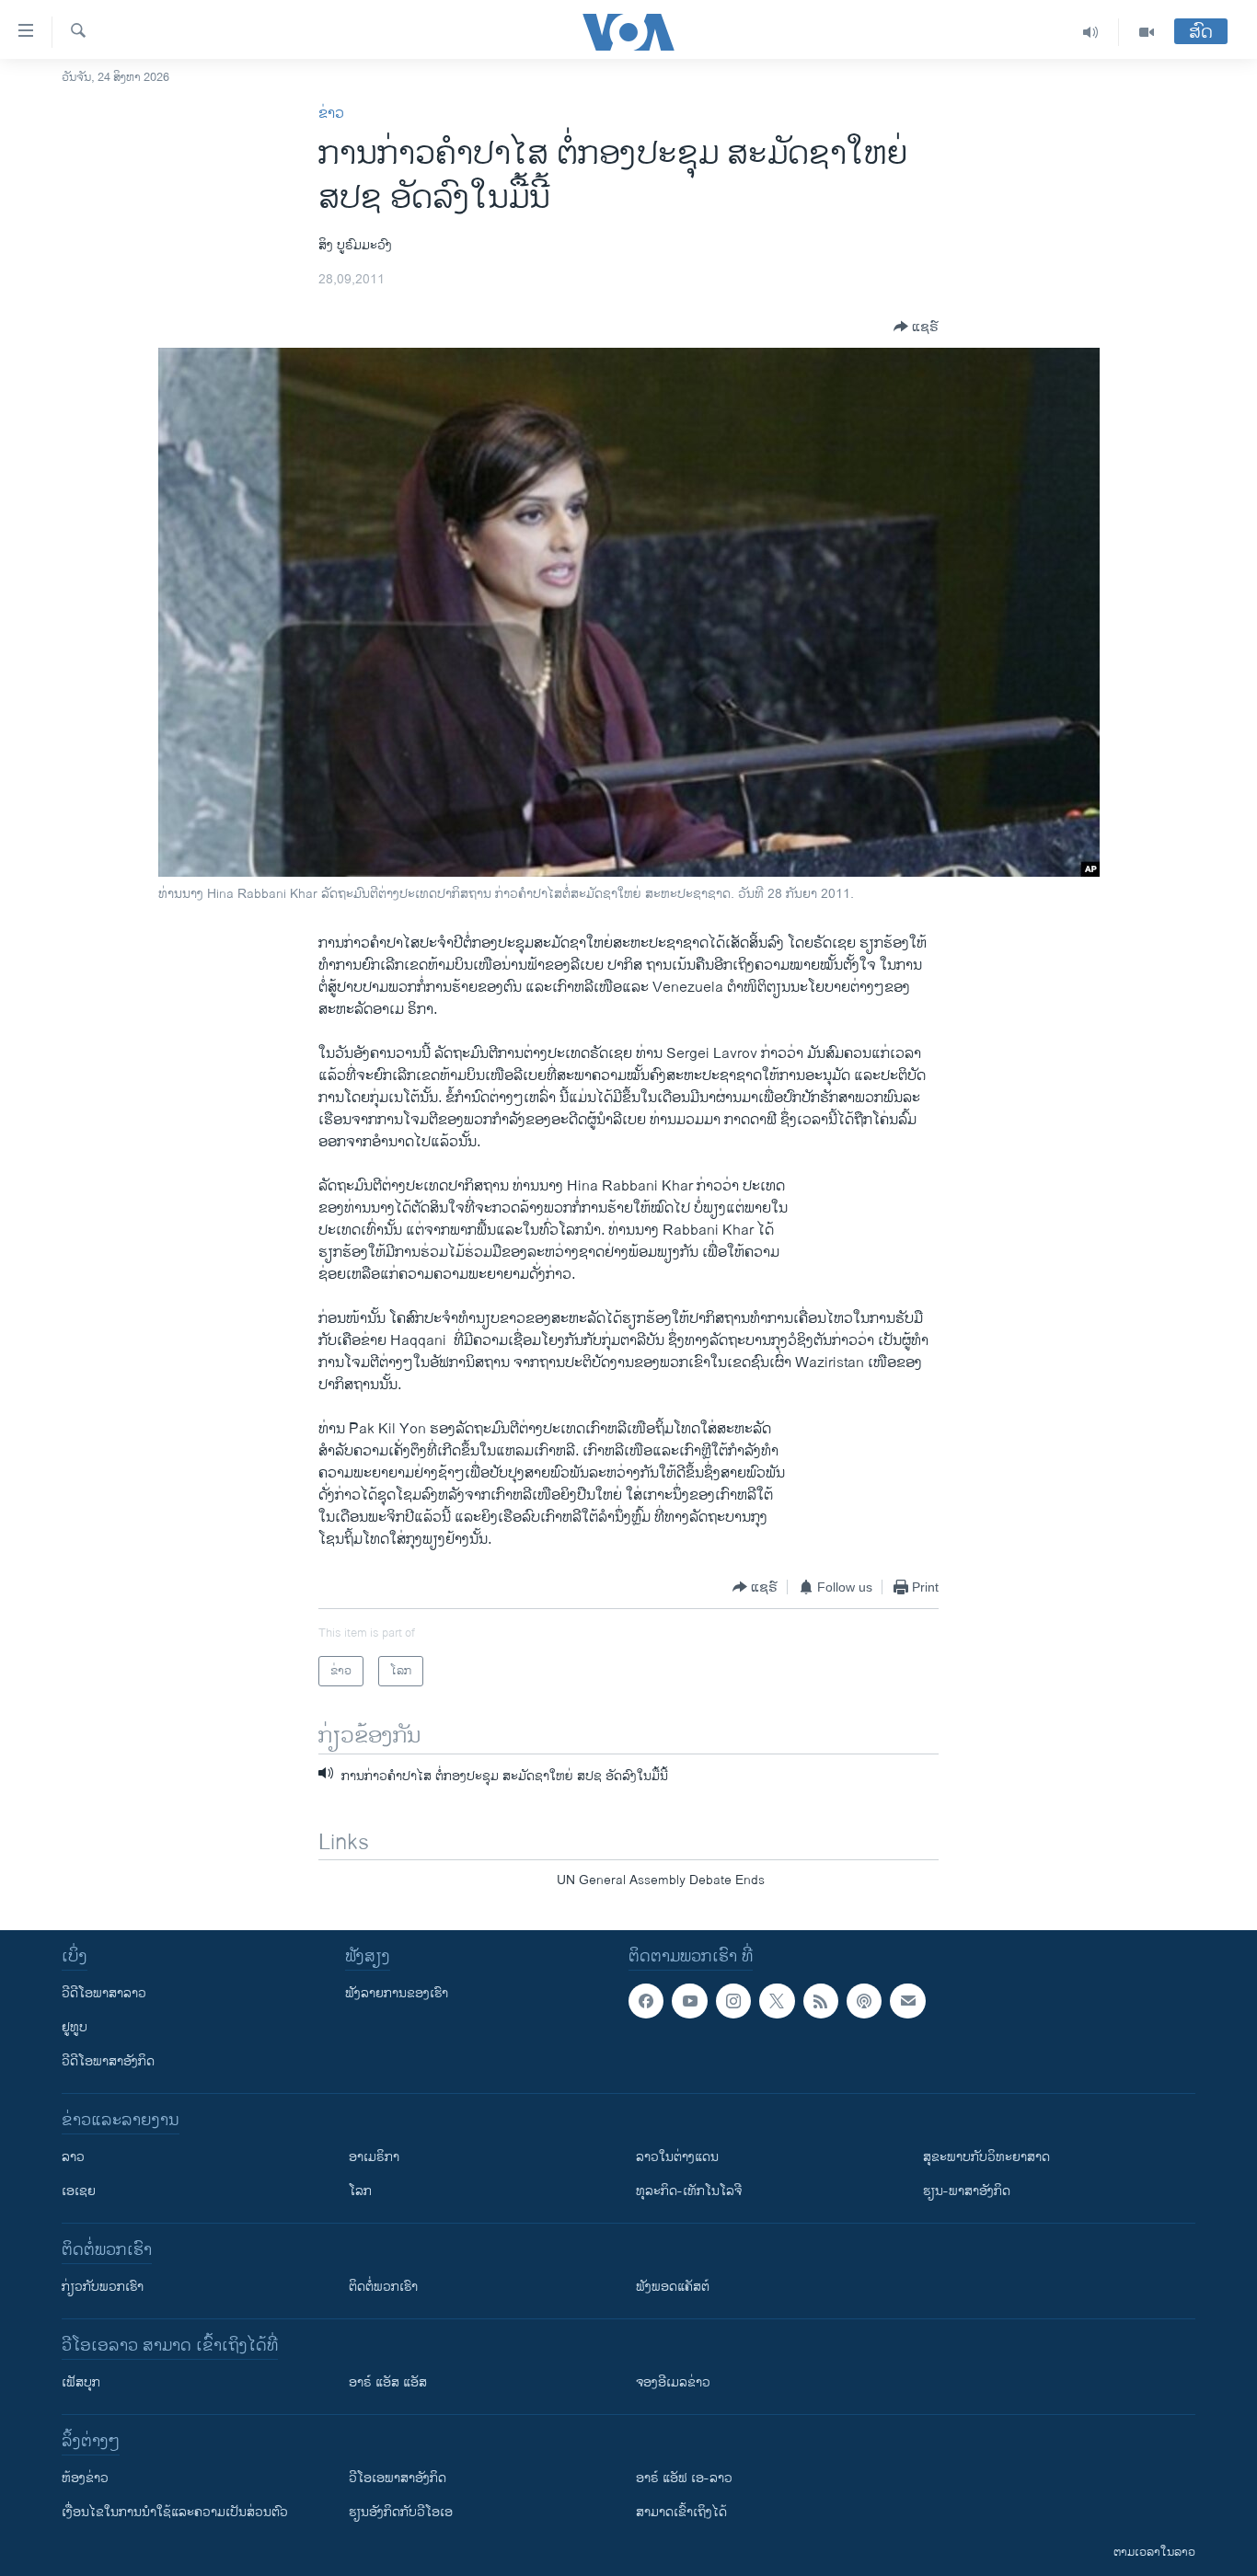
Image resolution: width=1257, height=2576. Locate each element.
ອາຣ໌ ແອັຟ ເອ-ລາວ (684, 2478)
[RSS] (821, 2001)
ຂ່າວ (331, 114)
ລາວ (73, 2157)
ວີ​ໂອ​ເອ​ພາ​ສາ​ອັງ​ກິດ (398, 2478)
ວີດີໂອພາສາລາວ (104, 1993)
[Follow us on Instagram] (733, 2001)
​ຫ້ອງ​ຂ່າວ (85, 2478)
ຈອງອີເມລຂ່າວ (673, 2382)
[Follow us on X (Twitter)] (777, 2001)
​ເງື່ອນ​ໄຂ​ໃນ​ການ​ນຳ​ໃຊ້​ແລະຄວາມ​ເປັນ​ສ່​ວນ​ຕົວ (175, 2512)
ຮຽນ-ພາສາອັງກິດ (967, 2191)
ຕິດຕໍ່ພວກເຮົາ (383, 2287)
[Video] (1147, 32)
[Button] (916, 327)
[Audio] (1091, 32)
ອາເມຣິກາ (374, 2157)
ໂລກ (360, 2191)
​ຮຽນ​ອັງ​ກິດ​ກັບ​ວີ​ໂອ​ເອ (401, 2512)
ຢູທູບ (75, 2027)
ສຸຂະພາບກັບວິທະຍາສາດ (986, 2157)
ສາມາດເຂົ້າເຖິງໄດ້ (681, 2512)
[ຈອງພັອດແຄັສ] (907, 2001)
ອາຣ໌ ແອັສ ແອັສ (388, 2382)
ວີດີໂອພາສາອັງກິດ (108, 2061)
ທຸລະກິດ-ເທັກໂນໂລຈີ (689, 2191)
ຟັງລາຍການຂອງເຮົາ (397, 1993)
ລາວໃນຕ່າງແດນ (677, 2157)
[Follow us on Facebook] (646, 2001)
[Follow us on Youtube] (689, 2001)
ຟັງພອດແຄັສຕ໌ (673, 2287)
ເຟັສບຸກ (81, 2382)
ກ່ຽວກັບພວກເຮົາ (103, 2287)
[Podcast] (864, 2001)
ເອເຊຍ (79, 2191)
